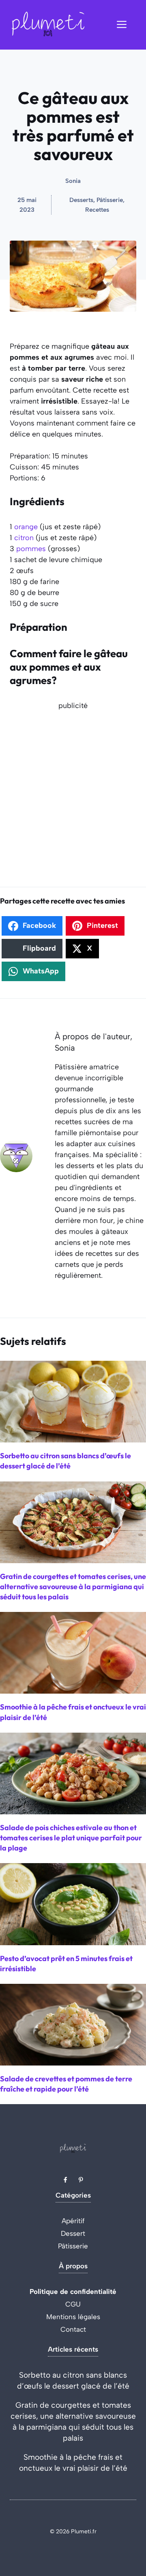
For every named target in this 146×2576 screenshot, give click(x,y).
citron (24, 538)
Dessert (73, 2233)
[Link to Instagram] (81, 2180)
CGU (73, 2304)
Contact (73, 2329)
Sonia (73, 181)
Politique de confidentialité (73, 2291)
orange (26, 527)
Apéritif (73, 2221)
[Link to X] (65, 2180)
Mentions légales (73, 2317)
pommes (31, 549)
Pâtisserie (73, 2246)
